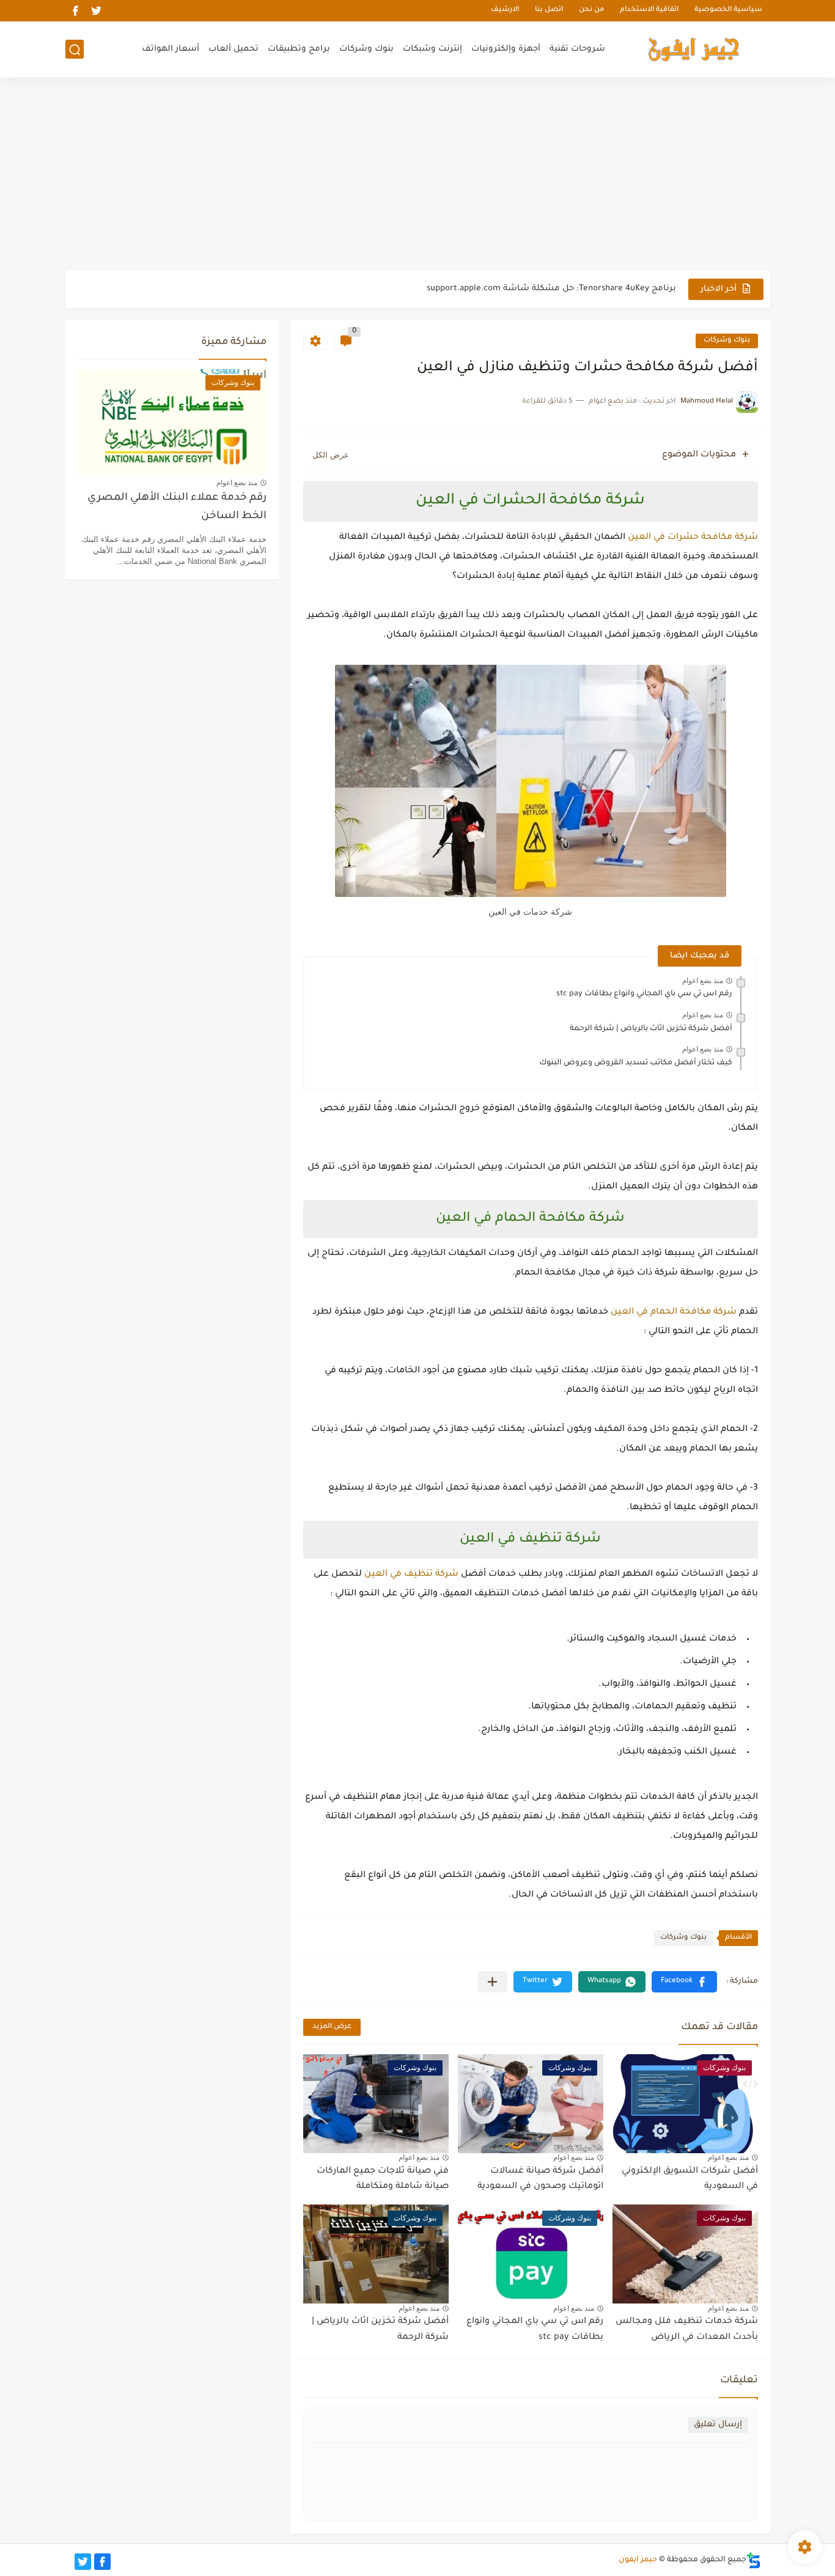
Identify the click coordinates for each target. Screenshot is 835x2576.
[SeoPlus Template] (754, 2560)
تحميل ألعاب (234, 49)
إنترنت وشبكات (432, 49)
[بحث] (75, 50)
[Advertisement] (418, 175)
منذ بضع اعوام (703, 981)
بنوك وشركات (366, 49)
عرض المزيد (332, 2027)
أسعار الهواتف (171, 49)
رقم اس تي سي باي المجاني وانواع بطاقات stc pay (644, 994)
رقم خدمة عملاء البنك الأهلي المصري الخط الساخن (177, 507)
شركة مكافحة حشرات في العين (693, 538)
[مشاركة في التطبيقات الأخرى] (492, 1982)
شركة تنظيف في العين (411, 1575)
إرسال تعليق (718, 2425)
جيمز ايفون (638, 2560)
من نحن (591, 11)
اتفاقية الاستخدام (649, 11)
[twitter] (97, 11)
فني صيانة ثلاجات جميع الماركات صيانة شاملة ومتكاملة (383, 2179)
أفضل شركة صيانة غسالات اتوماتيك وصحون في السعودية (540, 2179)
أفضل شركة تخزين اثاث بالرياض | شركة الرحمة (651, 1029)
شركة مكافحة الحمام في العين (674, 1312)
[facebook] (76, 11)
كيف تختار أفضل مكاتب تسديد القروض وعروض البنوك (636, 1063)
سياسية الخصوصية (728, 11)
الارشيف (505, 11)
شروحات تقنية (577, 49)
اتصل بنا (549, 11)
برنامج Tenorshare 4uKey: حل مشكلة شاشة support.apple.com (551, 289)
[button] (684, 1982)
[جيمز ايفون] (694, 49)
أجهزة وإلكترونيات (506, 49)
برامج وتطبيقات (299, 49)
